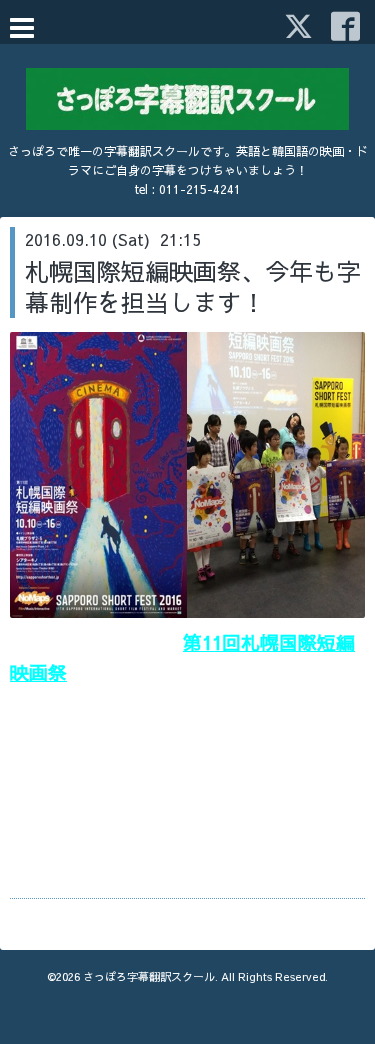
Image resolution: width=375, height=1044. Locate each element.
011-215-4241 (200, 189)
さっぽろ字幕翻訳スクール (149, 976)
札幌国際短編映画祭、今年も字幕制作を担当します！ (193, 286)
